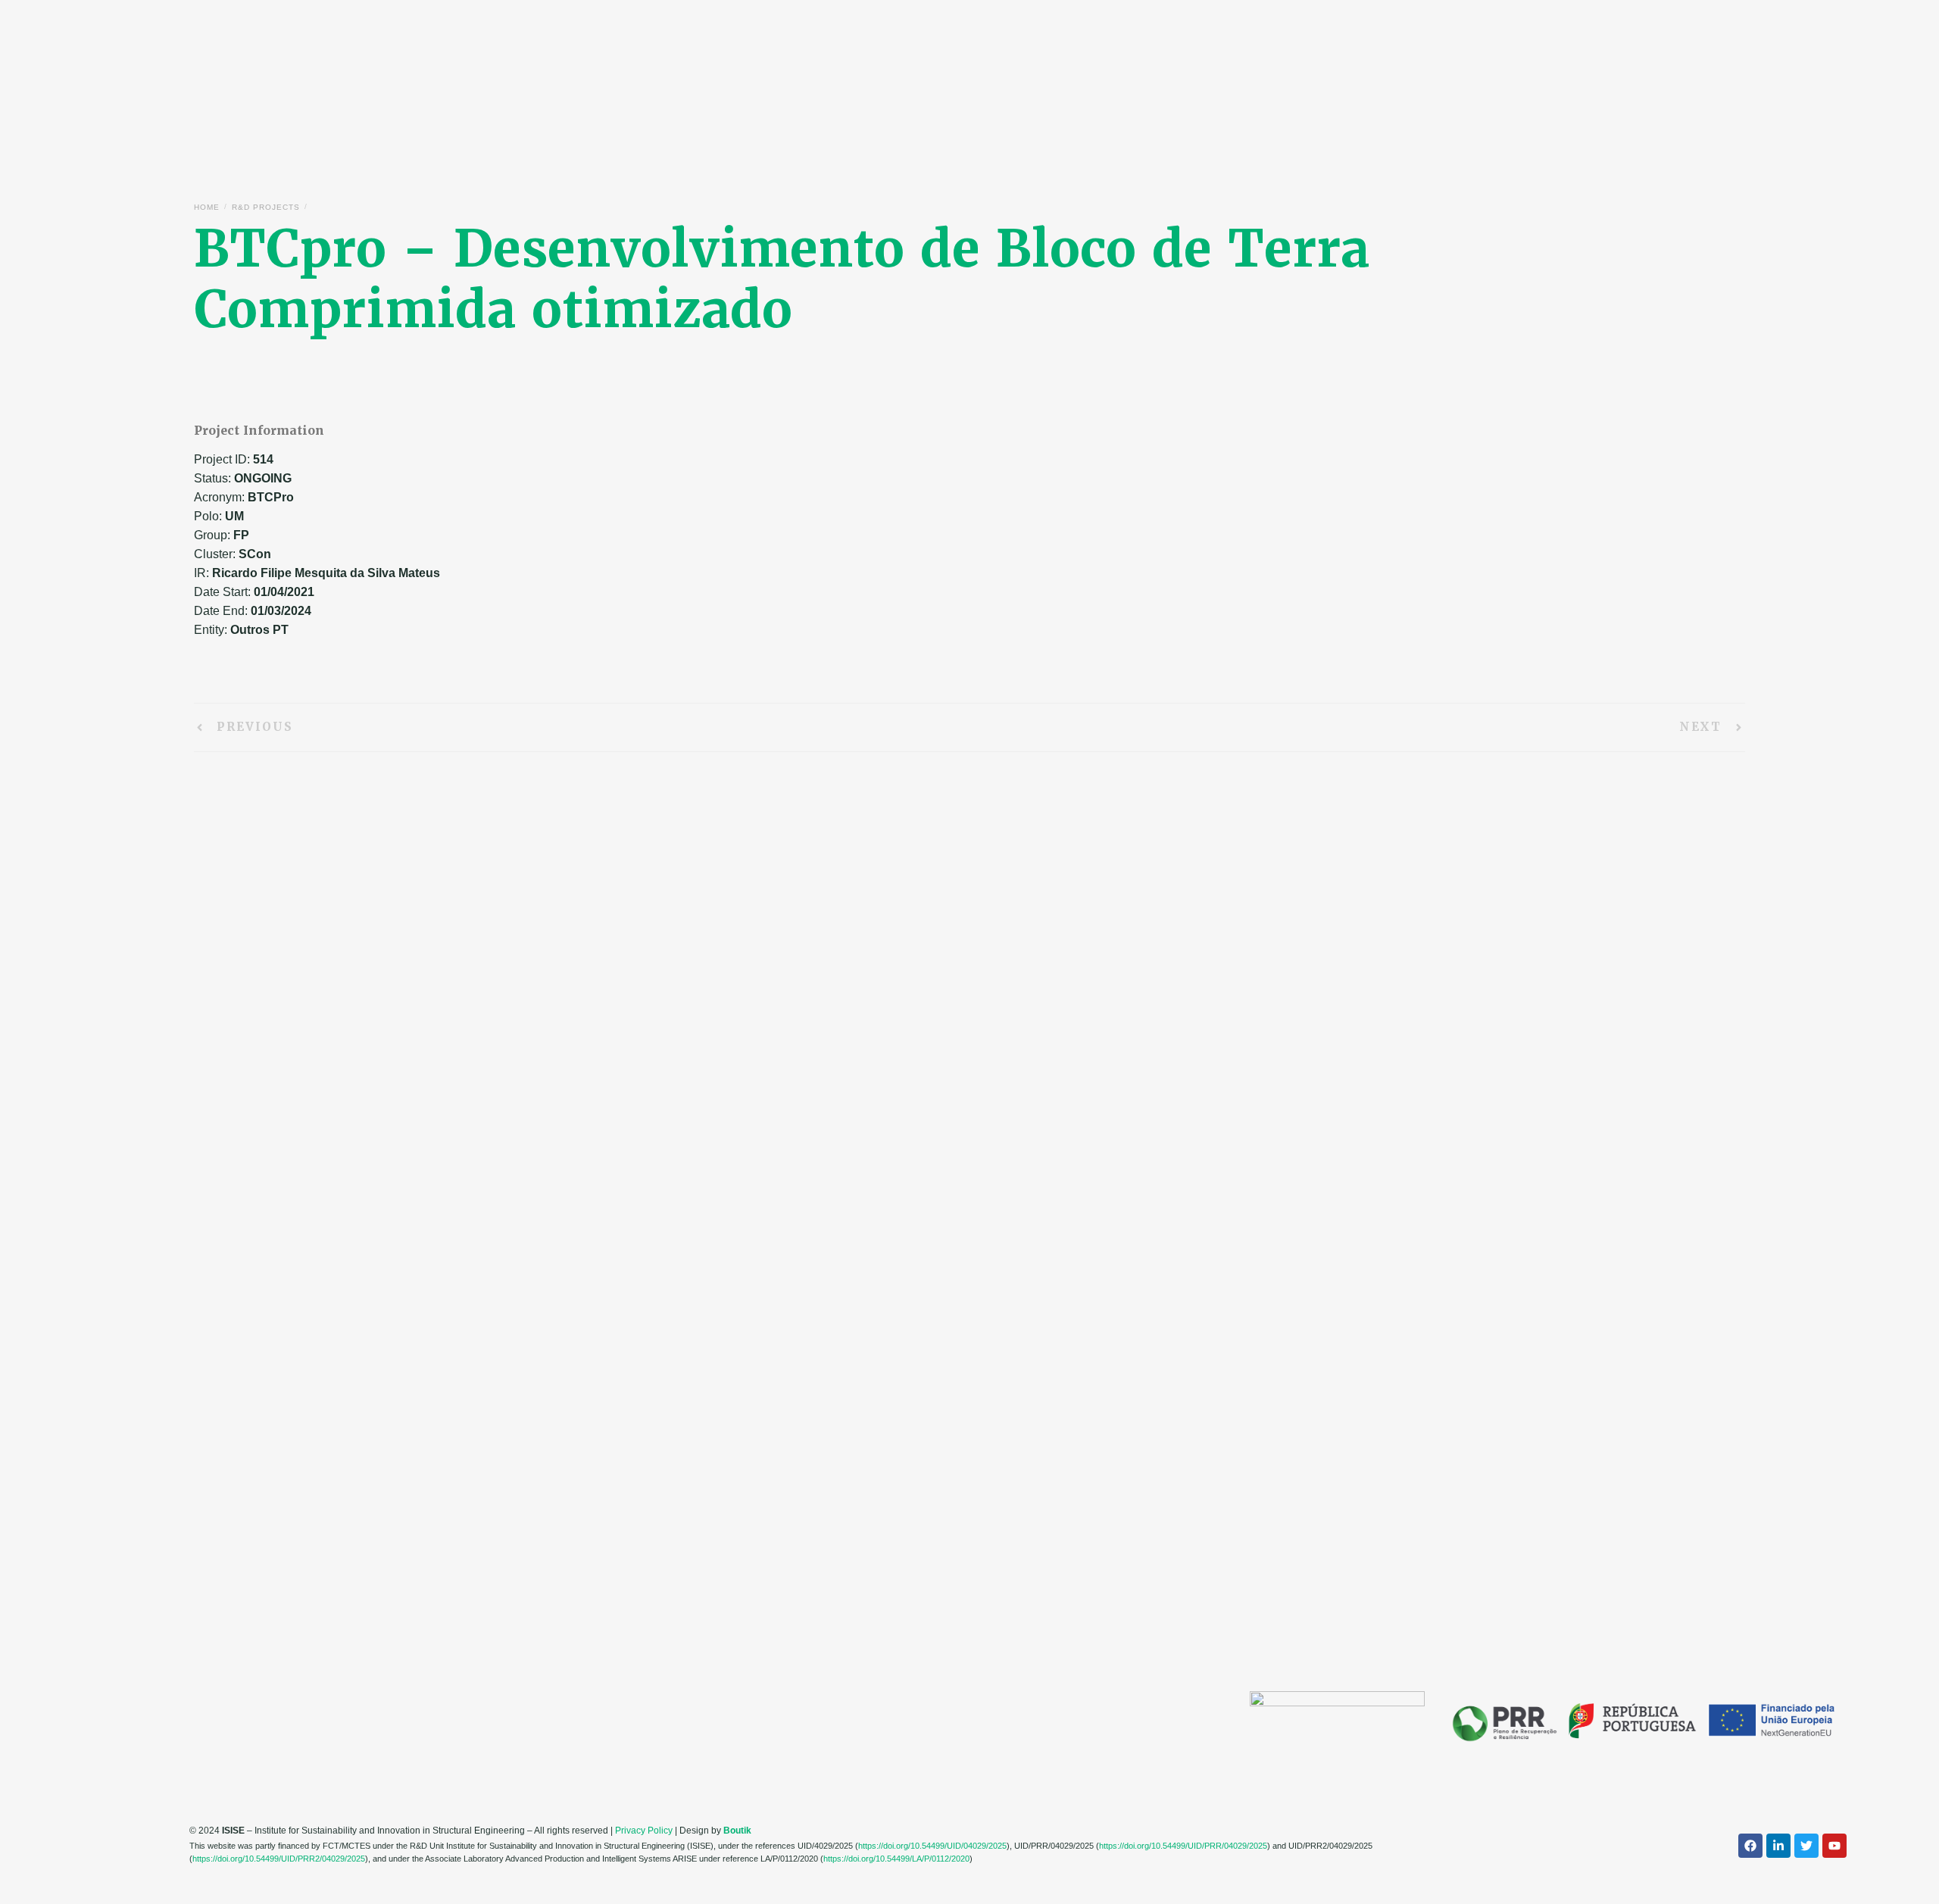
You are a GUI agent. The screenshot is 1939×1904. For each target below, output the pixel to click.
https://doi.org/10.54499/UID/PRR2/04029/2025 (279, 1859)
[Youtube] (1834, 1846)
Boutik (737, 1831)
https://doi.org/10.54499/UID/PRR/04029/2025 (1183, 1846)
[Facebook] (1750, 1846)
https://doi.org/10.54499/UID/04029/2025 (932, 1846)
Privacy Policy (644, 1831)
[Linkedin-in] (1778, 1846)
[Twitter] (1806, 1846)
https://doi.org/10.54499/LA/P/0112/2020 (896, 1859)
